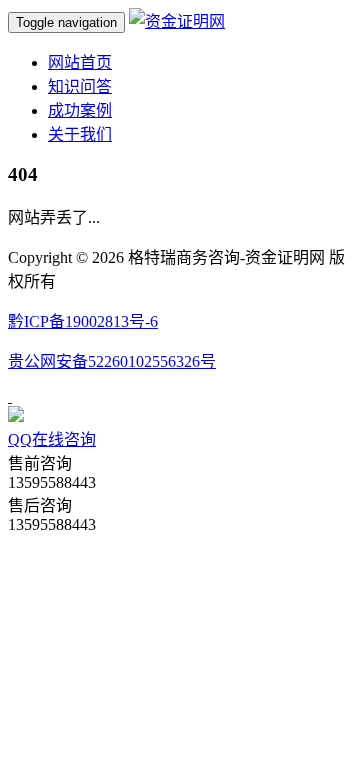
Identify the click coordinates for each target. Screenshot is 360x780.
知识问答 (80, 86)
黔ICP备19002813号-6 (83, 321)
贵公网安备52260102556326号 (112, 361)
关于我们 (80, 134)
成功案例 (80, 110)
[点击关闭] (10, 396)
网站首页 (80, 62)
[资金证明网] (177, 21)
